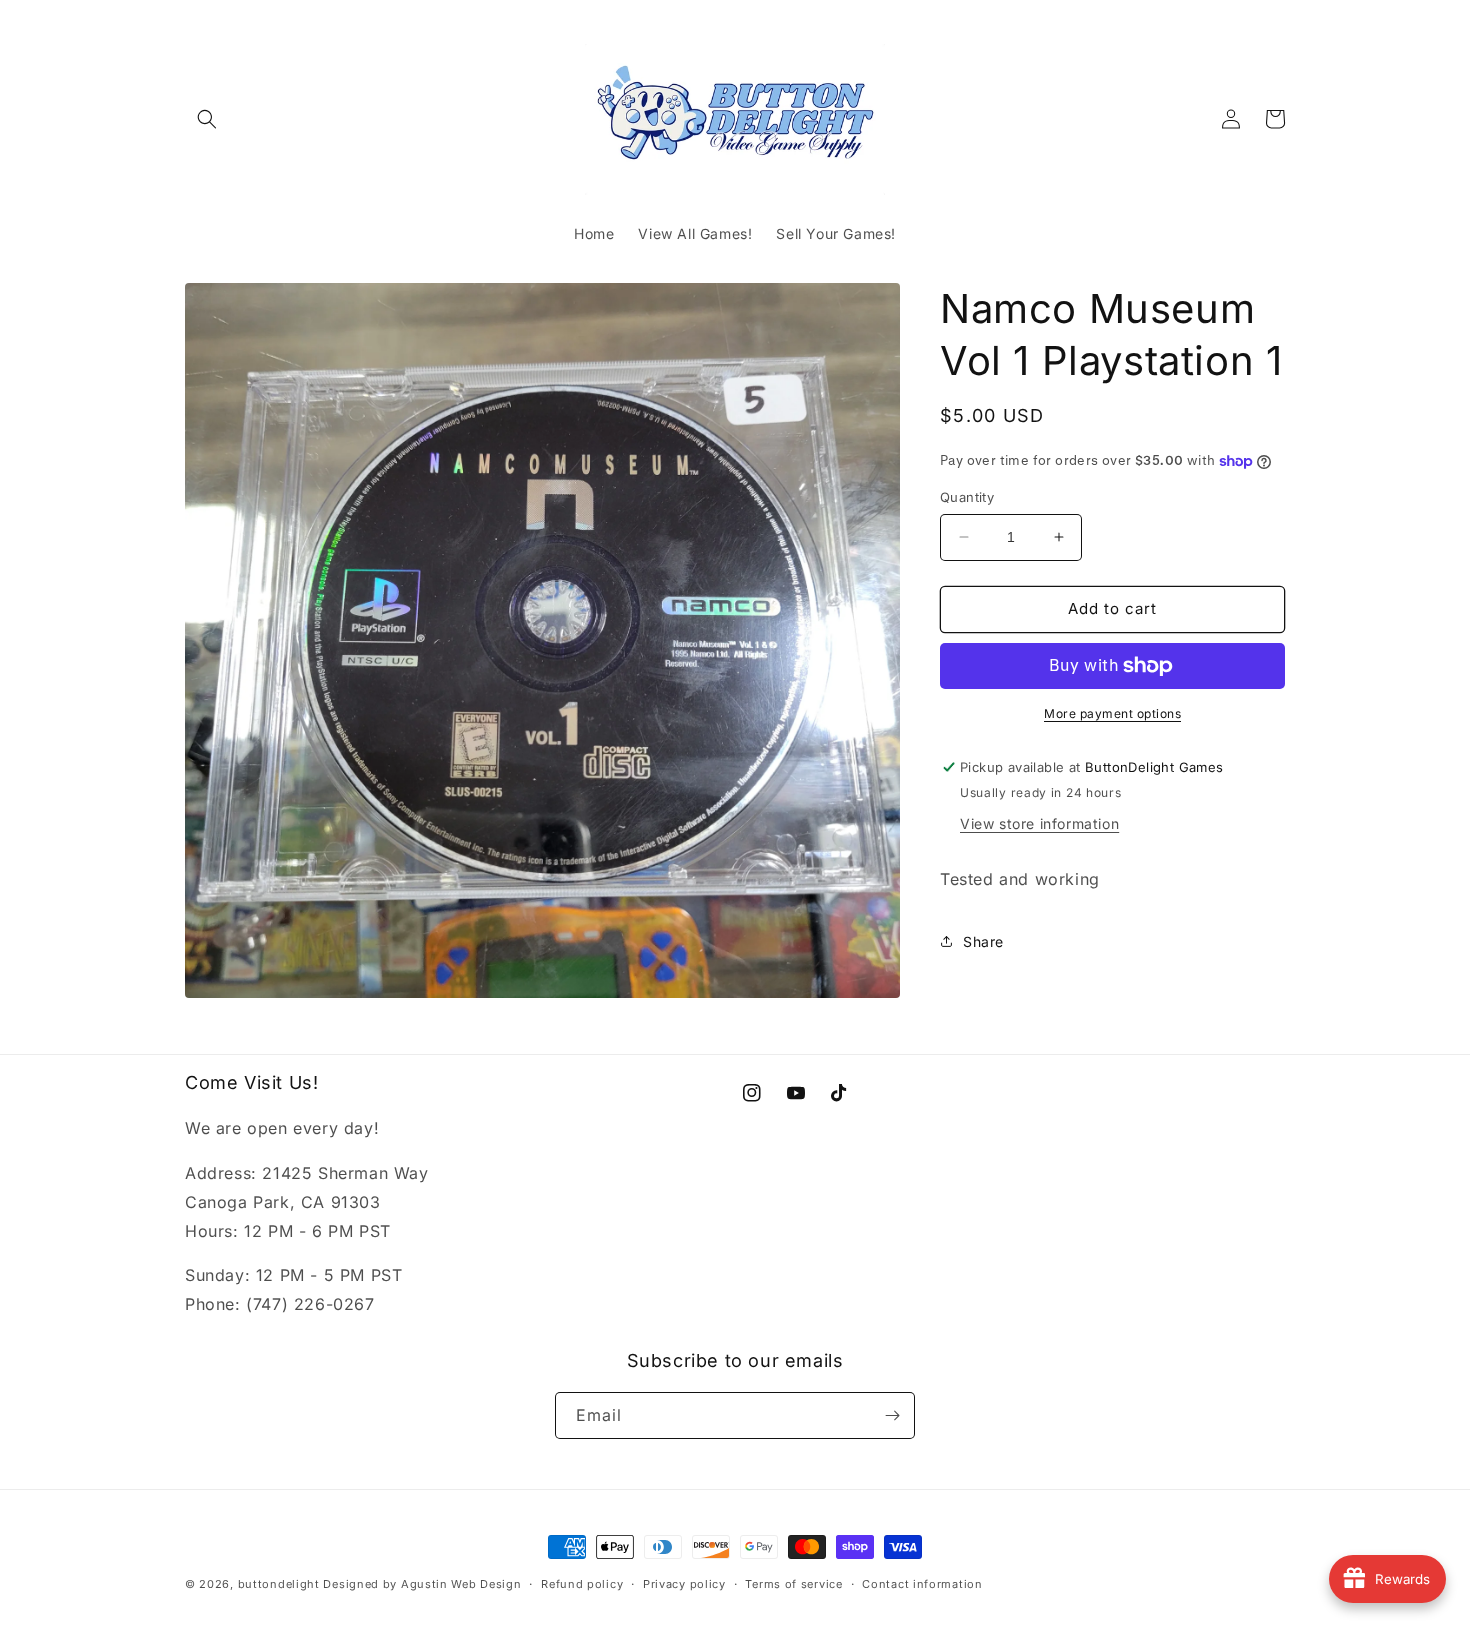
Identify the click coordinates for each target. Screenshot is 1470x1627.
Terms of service (793, 1584)
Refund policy (582, 1584)
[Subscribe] (892, 1415)
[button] (207, 119)
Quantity (967, 497)
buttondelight (279, 1584)
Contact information (922, 1584)
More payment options (1112, 713)
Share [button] (983, 941)
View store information (1039, 823)
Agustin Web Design (461, 1584)
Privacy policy (684, 1584)
